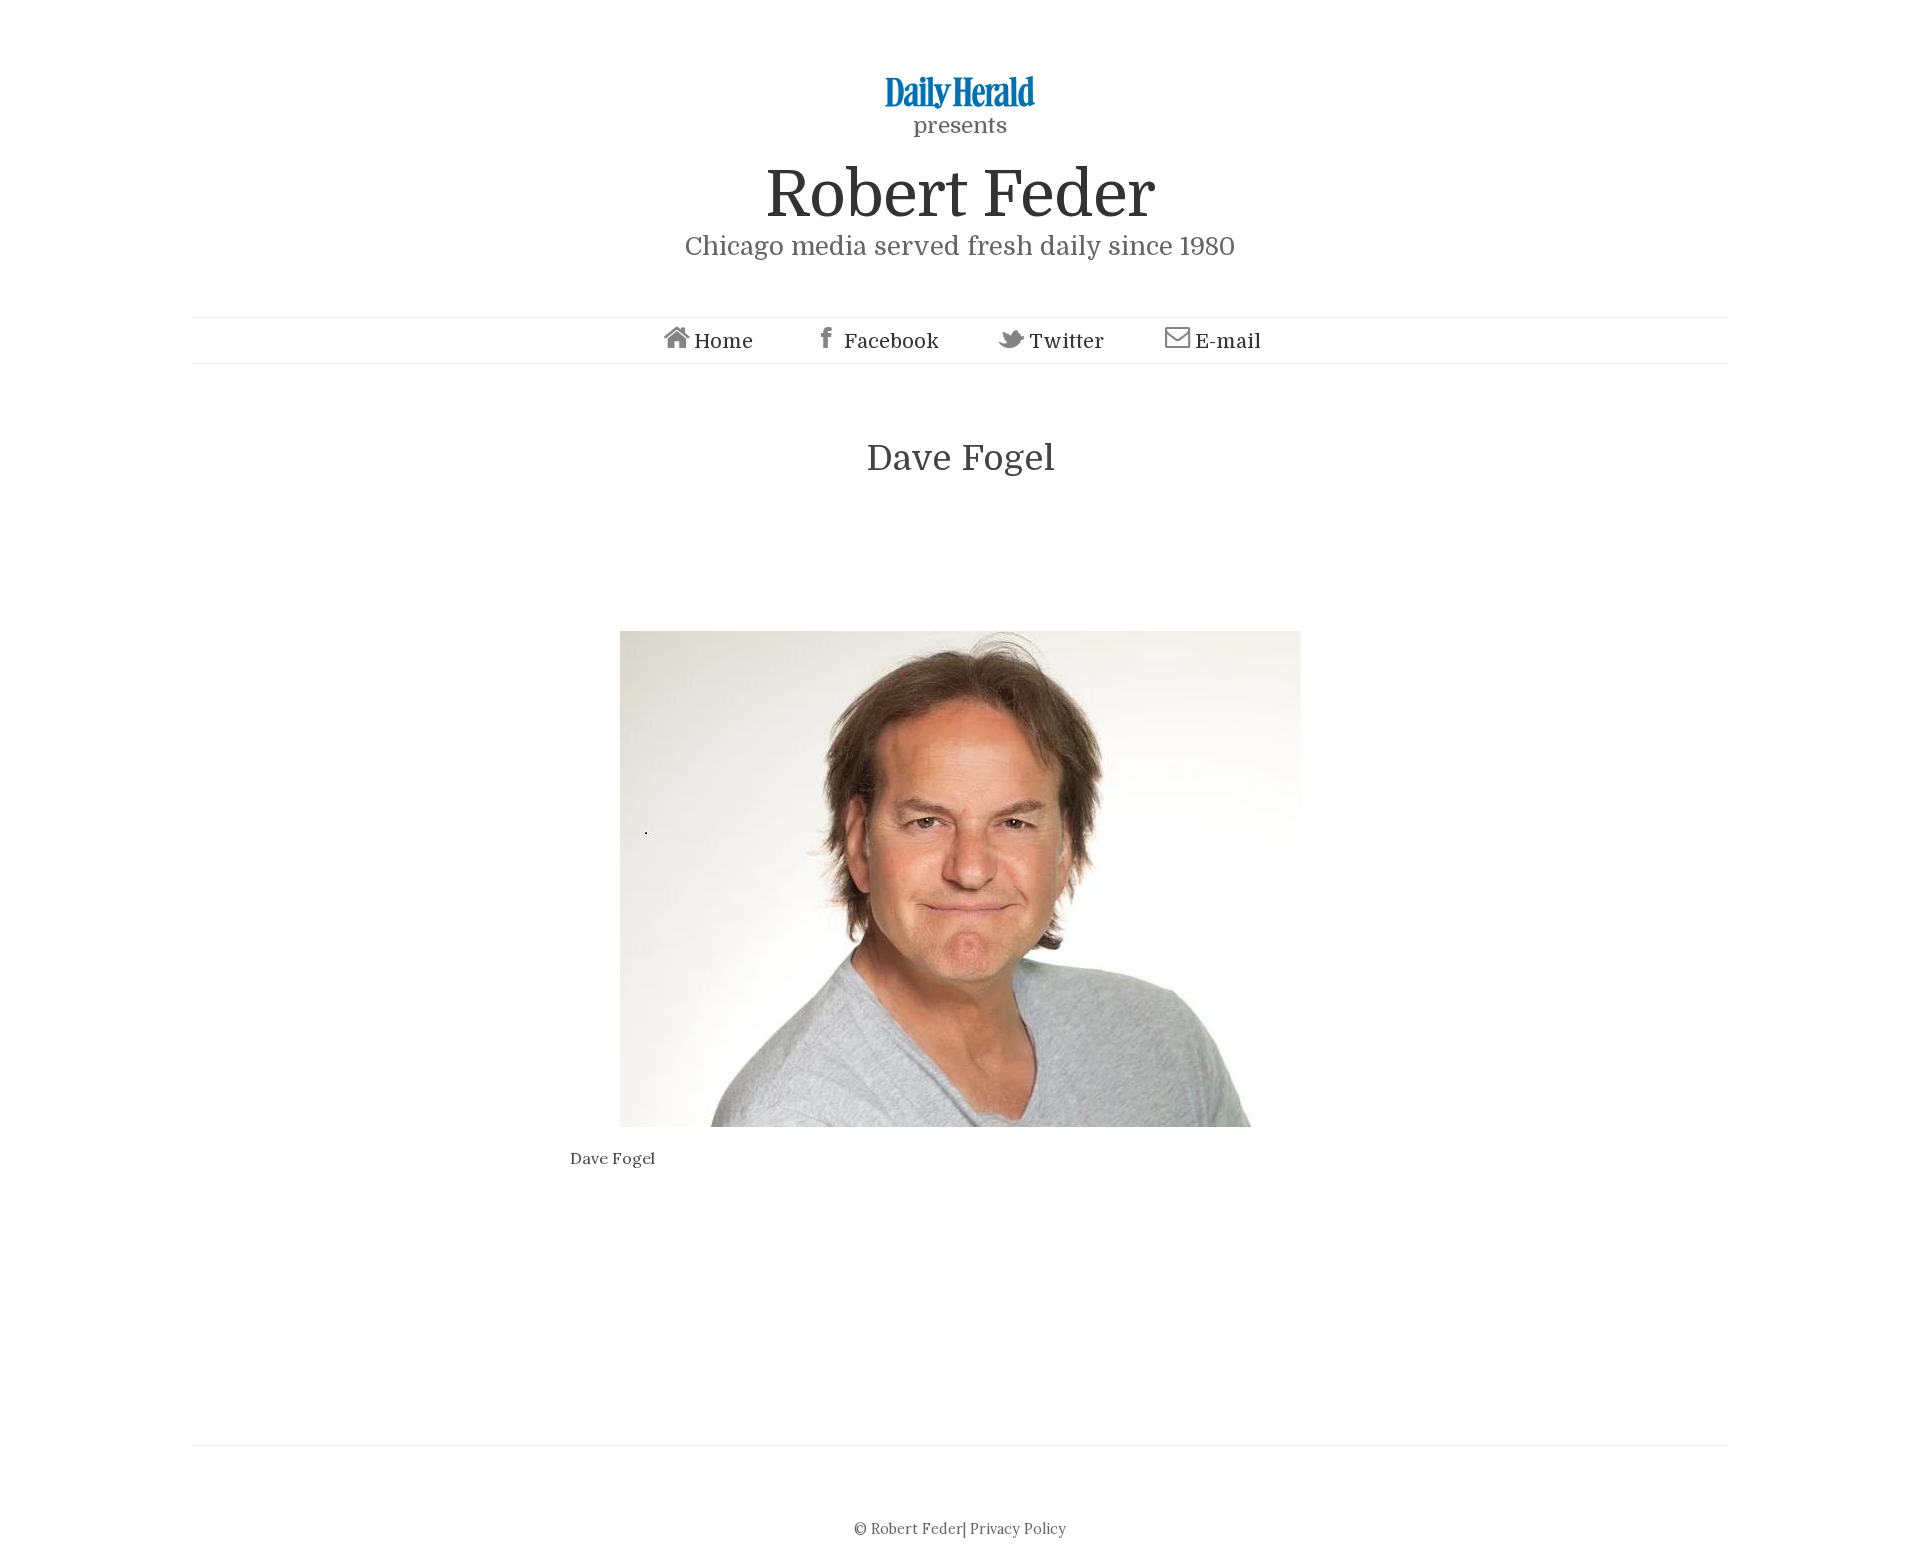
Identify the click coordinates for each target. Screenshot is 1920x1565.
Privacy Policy (1018, 1529)
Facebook (891, 341)
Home (723, 341)
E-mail (1228, 341)
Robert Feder (960, 194)
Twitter (1066, 341)
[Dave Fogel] (960, 879)
